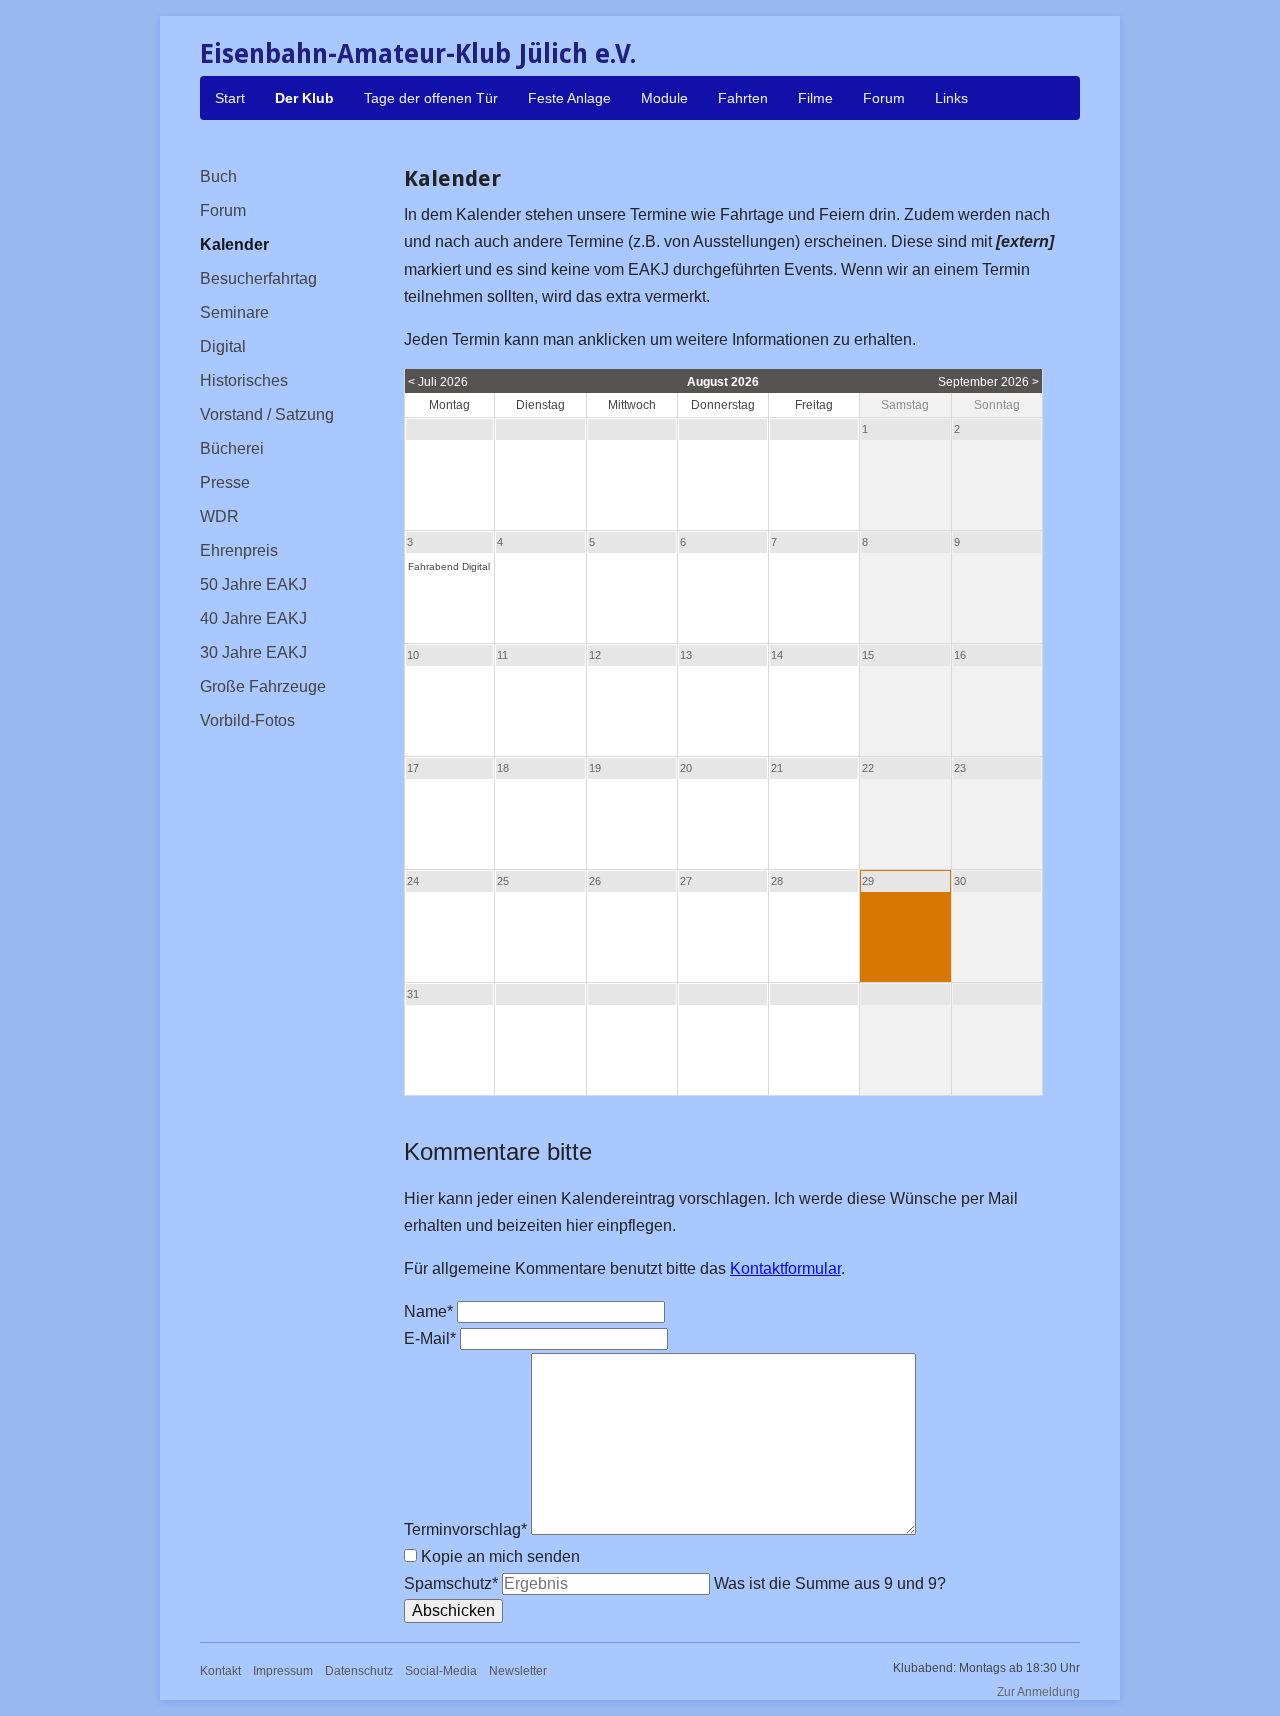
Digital (223, 346)
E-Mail (432, 1338)
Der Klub (304, 98)
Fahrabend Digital (449, 566)
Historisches (244, 380)
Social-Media (441, 1671)
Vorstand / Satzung (267, 414)
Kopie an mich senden (500, 1556)
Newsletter (518, 1671)
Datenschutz (359, 1671)
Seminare (234, 312)
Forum (884, 98)
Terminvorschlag (465, 1529)
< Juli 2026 (438, 382)
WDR (219, 516)
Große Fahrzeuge (263, 686)
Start (230, 98)
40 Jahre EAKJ (253, 618)
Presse (225, 482)
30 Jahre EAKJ (253, 652)
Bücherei (232, 448)
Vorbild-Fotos (247, 720)
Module (664, 98)
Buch (218, 176)
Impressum (283, 1671)
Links (951, 98)
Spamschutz (451, 1583)
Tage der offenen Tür (431, 98)
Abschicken (453, 1610)
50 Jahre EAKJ (253, 584)
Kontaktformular (785, 1268)
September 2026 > (988, 382)
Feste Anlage (569, 98)
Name (430, 1311)
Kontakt (220, 1671)
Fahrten (743, 98)
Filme (815, 98)
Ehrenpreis (239, 550)
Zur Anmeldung (1038, 1692)
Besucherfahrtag (258, 278)
